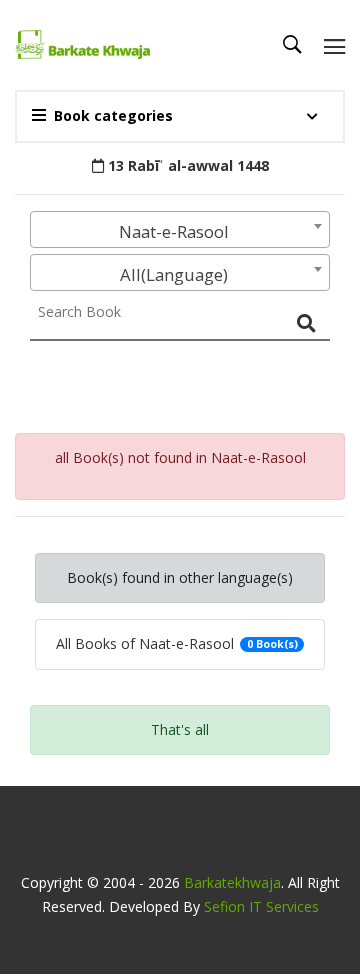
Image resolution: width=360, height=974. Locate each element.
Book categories (113, 115)
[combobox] (180, 229)
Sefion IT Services (261, 906)
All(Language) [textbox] (174, 274)
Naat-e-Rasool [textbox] (174, 231)
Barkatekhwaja (232, 882)
